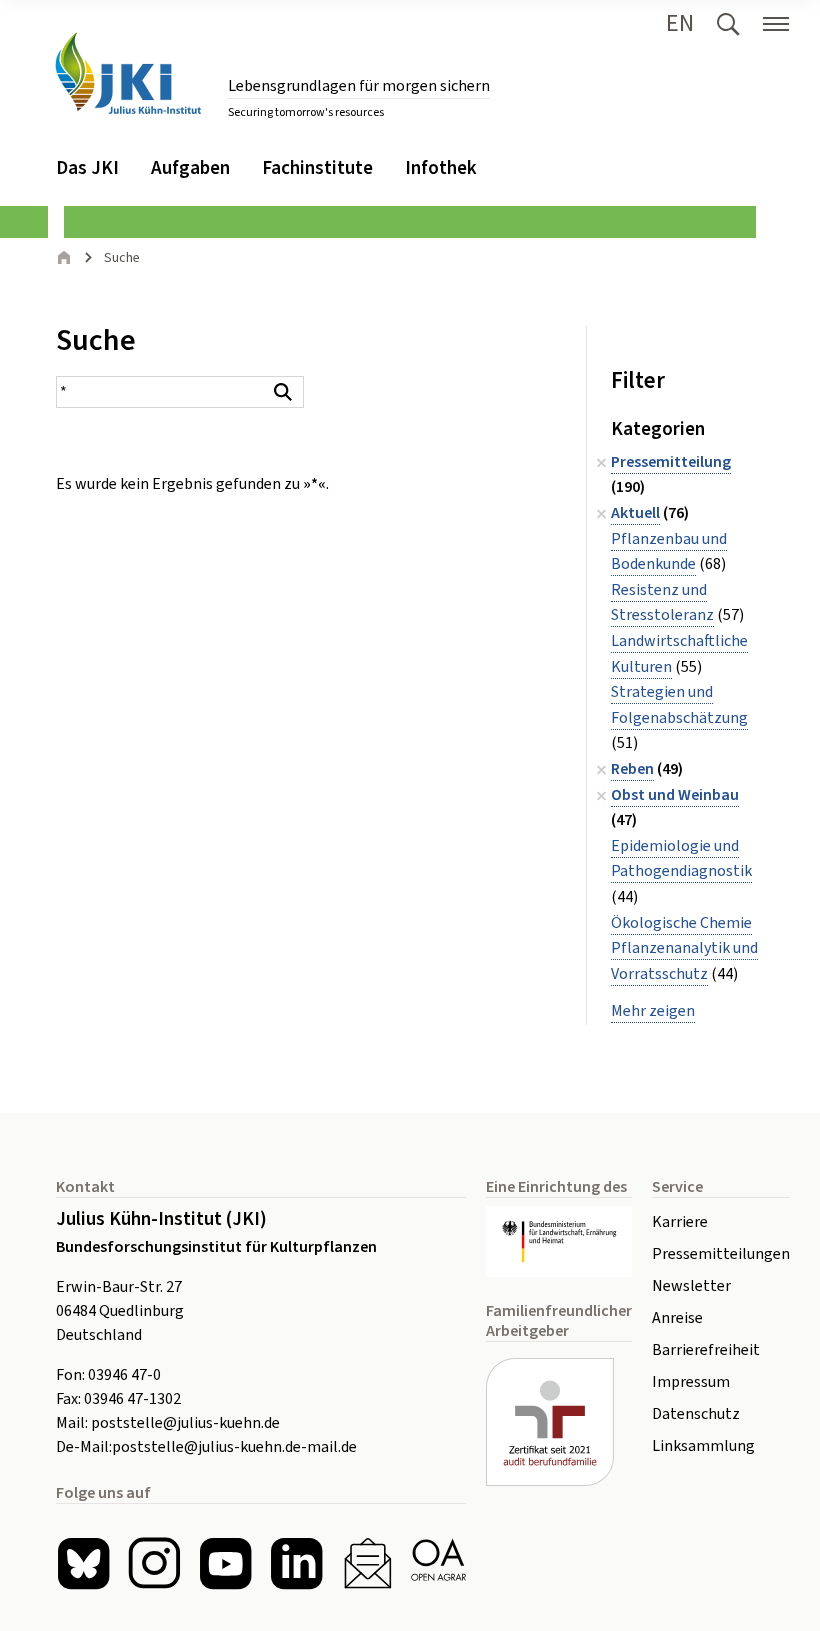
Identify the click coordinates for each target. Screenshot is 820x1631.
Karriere (680, 1222)
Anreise (677, 1318)
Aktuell (635, 513)
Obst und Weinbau (675, 795)
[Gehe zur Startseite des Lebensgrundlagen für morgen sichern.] (128, 73)
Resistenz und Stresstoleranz (662, 603)
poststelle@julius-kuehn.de (185, 1423)
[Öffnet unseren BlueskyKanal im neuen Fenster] (83, 1563)
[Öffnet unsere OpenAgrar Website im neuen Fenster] (438, 1563)
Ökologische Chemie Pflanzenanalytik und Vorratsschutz (684, 948)
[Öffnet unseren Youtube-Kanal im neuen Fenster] (225, 1563)
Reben (632, 769)
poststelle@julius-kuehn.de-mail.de (234, 1447)
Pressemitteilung (671, 462)
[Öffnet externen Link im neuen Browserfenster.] (559, 1241)
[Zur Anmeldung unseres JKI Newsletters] (367, 1563)
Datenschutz (696, 1414)
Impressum (691, 1382)
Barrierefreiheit (706, 1350)
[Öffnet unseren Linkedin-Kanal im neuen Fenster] (296, 1563)
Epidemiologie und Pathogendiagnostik (681, 859)
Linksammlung (703, 1446)
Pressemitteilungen (721, 1254)
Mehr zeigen (653, 1011)
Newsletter (691, 1286)
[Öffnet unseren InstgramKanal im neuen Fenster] (154, 1563)
